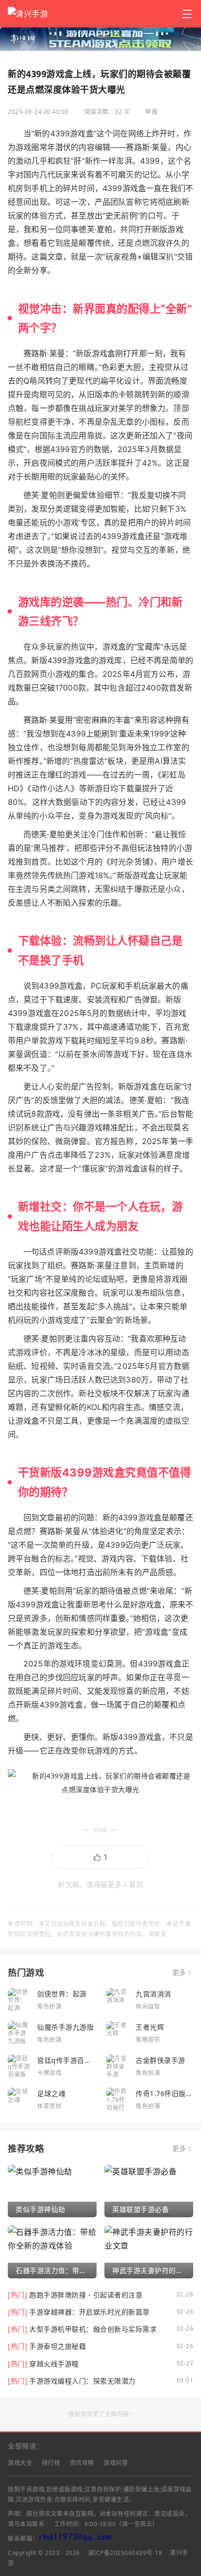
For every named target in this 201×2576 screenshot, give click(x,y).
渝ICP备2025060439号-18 (125, 2553)
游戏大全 (20, 2463)
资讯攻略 (82, 2463)
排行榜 (51, 2463)
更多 (179, 1972)
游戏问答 (116, 2463)
